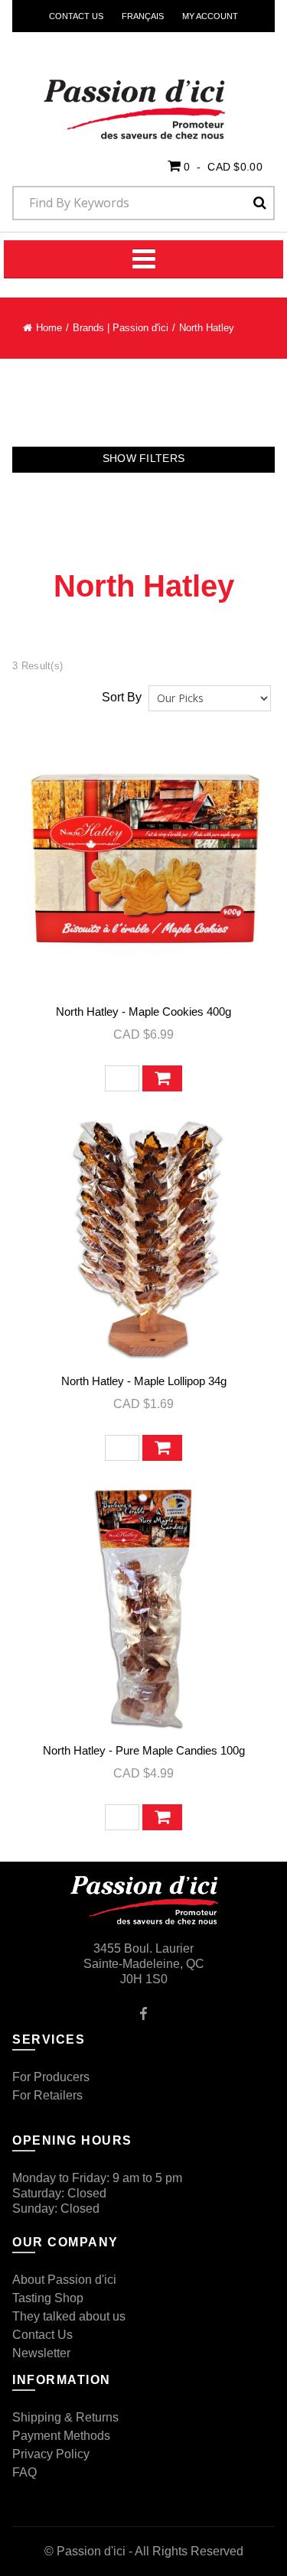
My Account (210, 16)
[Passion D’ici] (108, 90)
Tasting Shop (48, 2298)
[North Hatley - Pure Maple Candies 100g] (143, 1608)
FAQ (24, 2472)
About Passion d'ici (64, 2280)
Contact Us (76, 16)
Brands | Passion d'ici (121, 328)
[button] (215, 166)
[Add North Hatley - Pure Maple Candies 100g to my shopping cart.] (162, 1817)
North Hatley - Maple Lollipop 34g (144, 1381)
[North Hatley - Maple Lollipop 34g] (143, 1239)
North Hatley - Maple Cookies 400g (143, 1012)
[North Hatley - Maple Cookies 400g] (143, 869)
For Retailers (47, 2095)
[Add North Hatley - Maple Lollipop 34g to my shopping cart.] (162, 1448)
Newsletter (41, 2353)
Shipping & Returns (65, 2417)
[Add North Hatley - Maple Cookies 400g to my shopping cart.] (162, 1078)
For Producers (51, 2077)
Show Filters (144, 458)
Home (49, 328)
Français (143, 16)
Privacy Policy (51, 2454)
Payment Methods (61, 2436)
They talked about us (69, 2316)
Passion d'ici (91, 2551)
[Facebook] (143, 2013)
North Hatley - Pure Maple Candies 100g (144, 1750)
